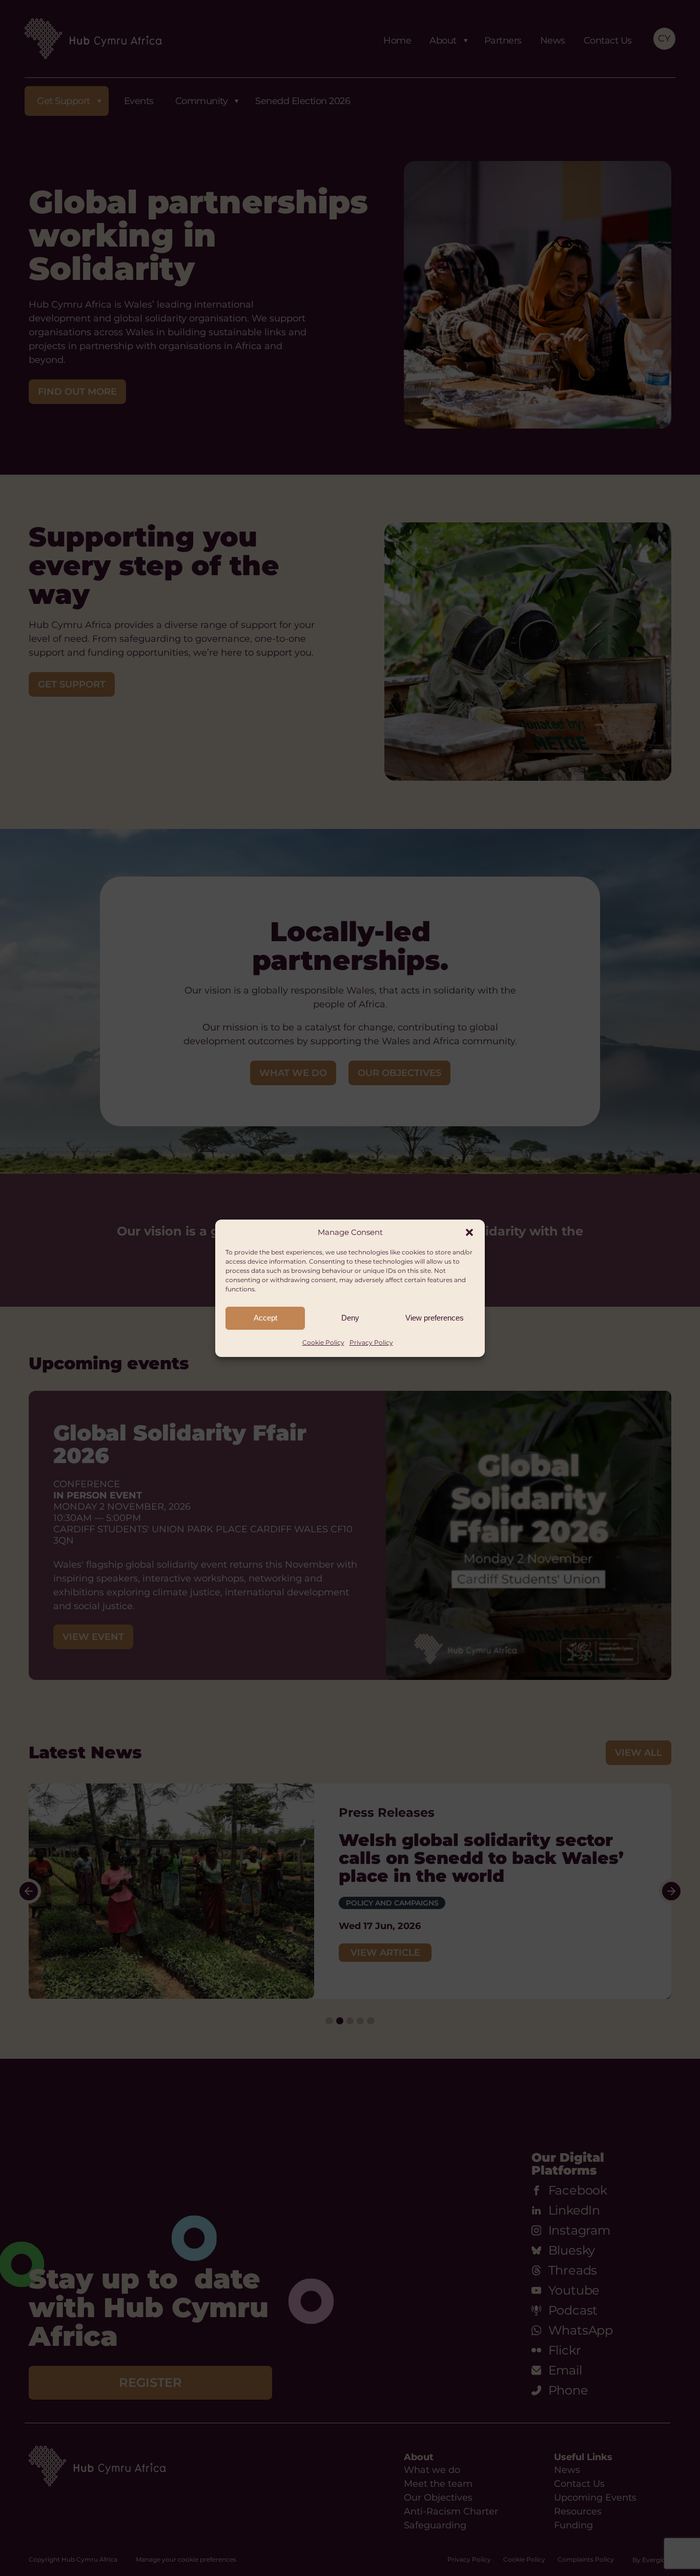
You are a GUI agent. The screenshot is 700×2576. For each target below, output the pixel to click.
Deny (350, 1318)
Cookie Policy (323, 1342)
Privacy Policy (371, 1342)
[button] (469, 1232)
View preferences (435, 1318)
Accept (265, 1318)
